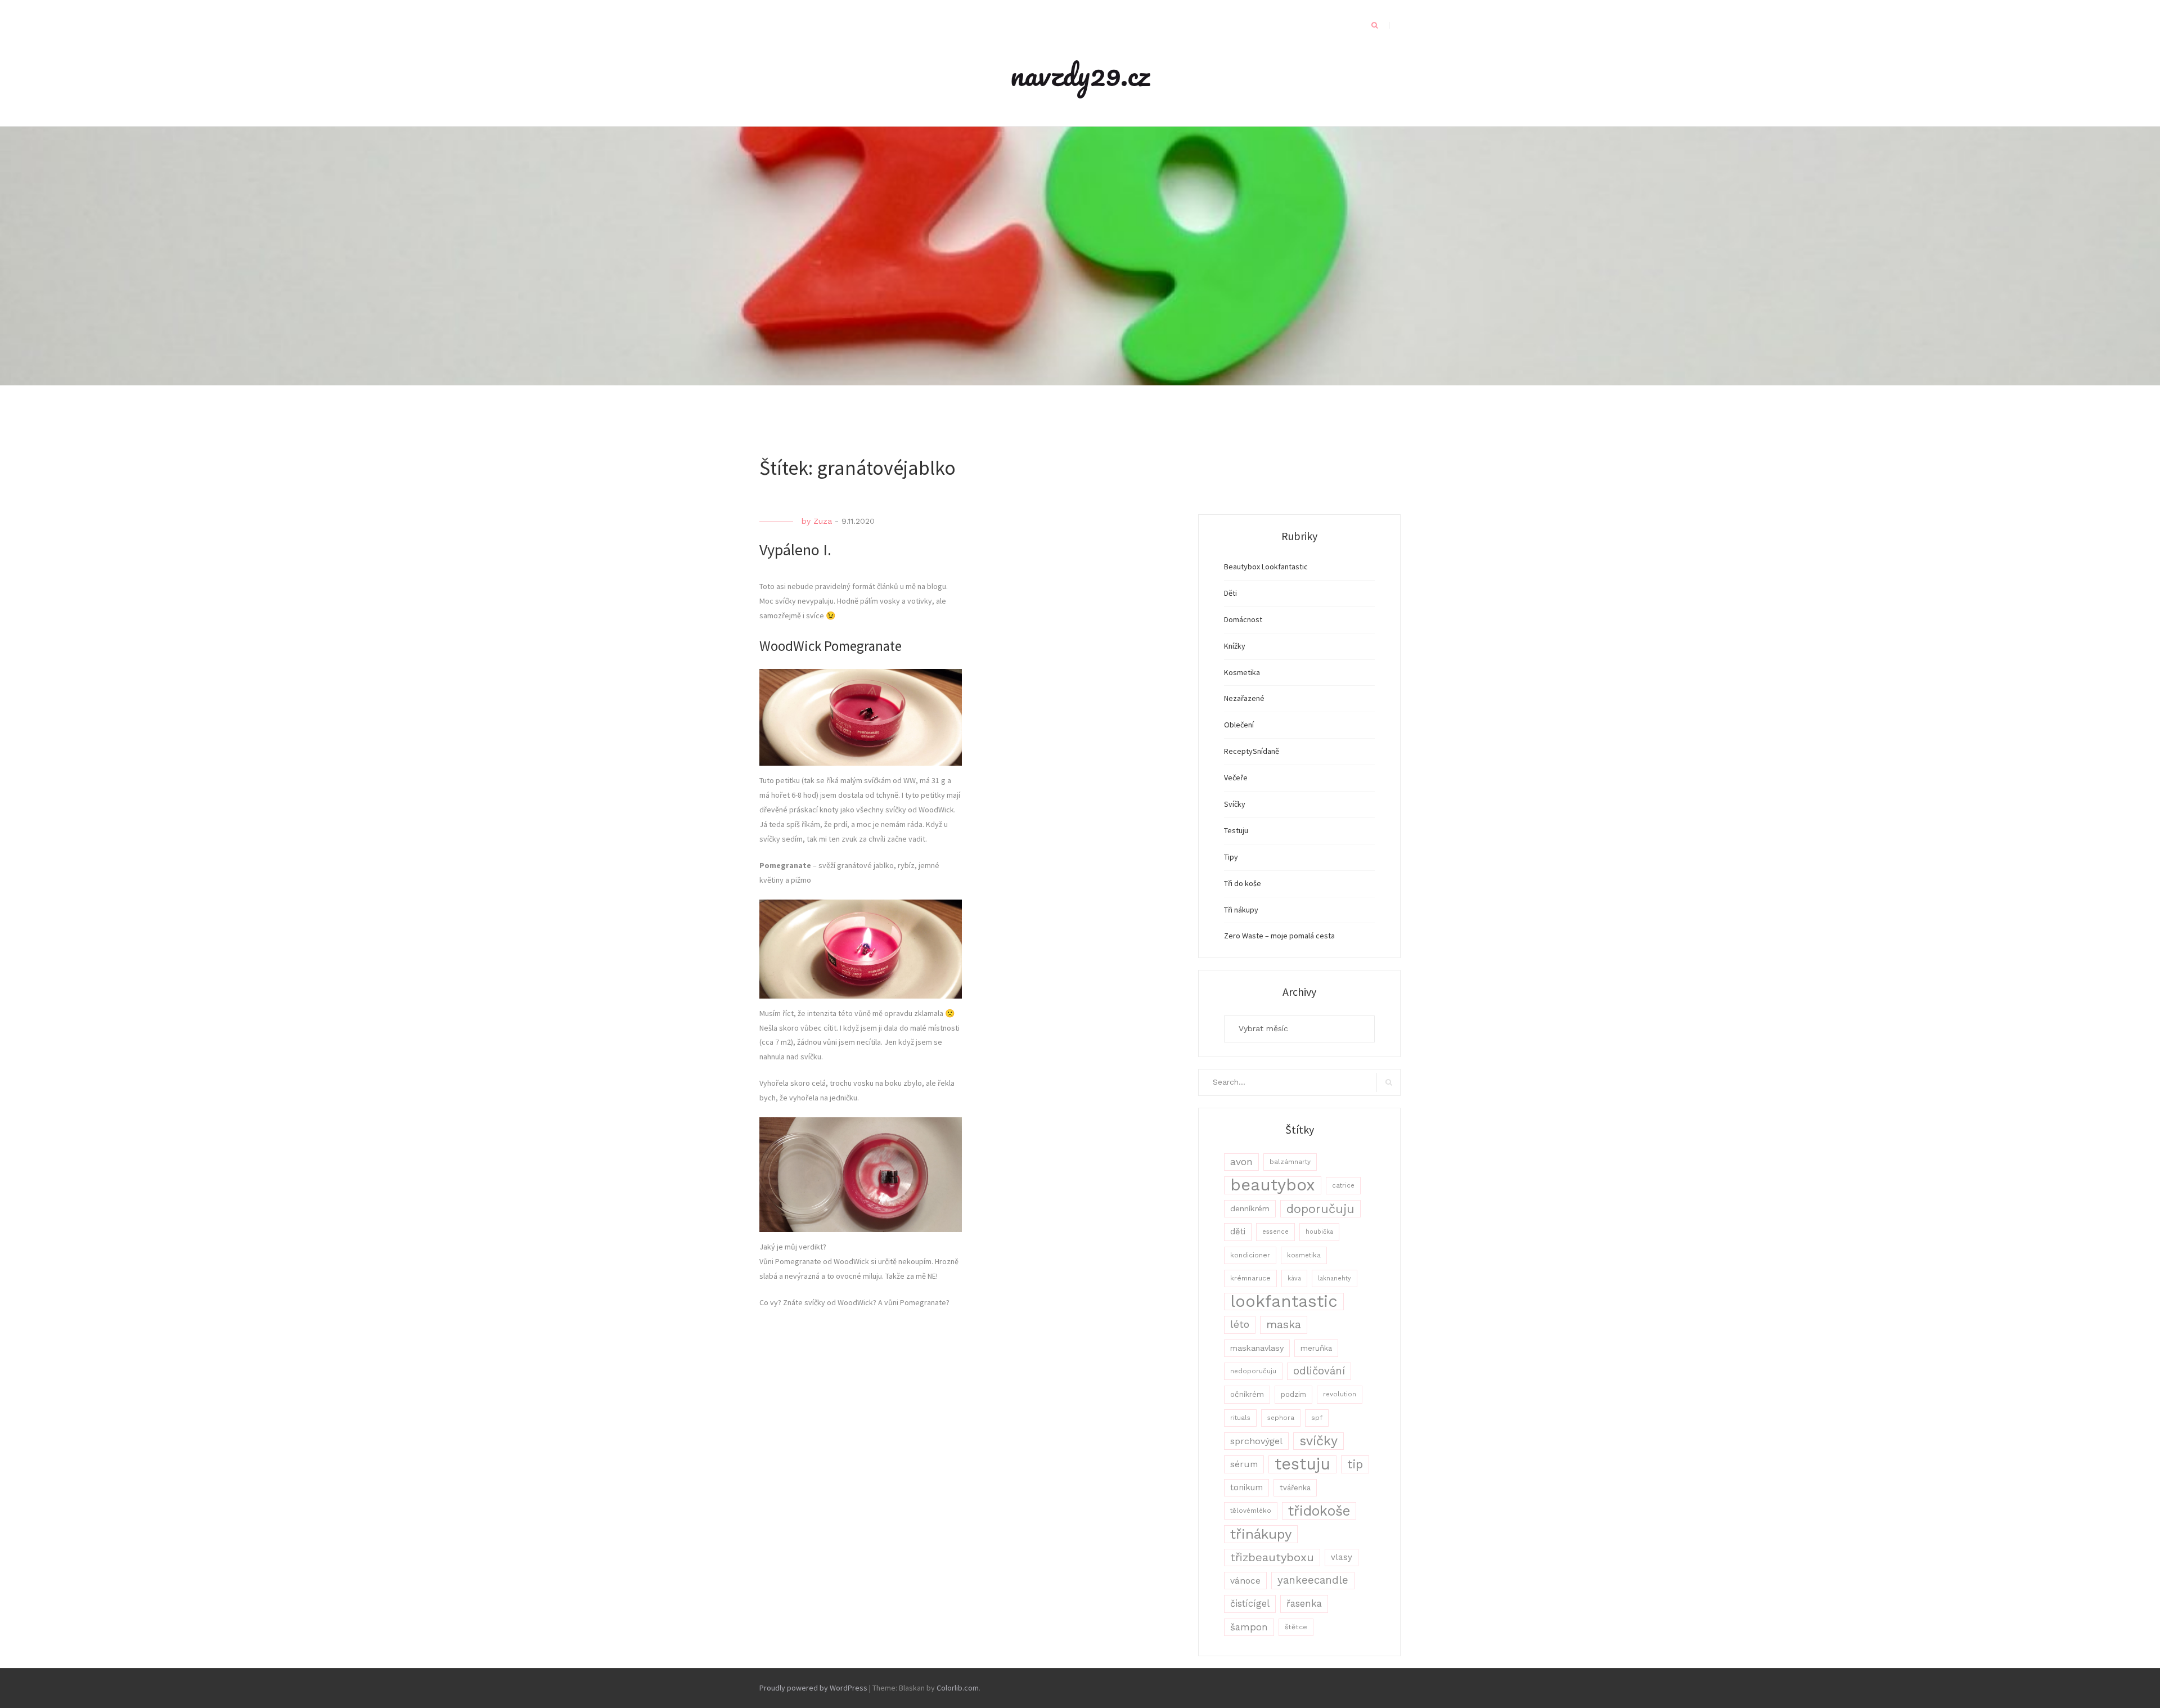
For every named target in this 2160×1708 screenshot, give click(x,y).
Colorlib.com (958, 1688)
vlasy (1342, 1557)
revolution (1340, 1394)
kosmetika (1304, 1255)
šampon (1249, 1627)
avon (1241, 1162)
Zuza (823, 521)
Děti (1230, 593)
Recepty (1238, 751)
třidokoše (1319, 1511)
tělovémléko (1251, 1511)
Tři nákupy (1241, 910)
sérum (1244, 1464)
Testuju (1236, 830)
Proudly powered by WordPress (813, 1688)
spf (1317, 1418)
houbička (1319, 1232)
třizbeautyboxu (1272, 1557)
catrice (1343, 1185)
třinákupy (1261, 1534)
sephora (1281, 1418)
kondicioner (1250, 1255)
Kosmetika (1242, 672)
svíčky (1318, 1441)
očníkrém (1247, 1394)
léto (1240, 1324)
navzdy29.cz (1080, 74)
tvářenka (1295, 1488)
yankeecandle (1313, 1580)
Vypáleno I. (795, 550)
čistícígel (1250, 1604)
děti (1238, 1231)
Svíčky (1235, 804)
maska (1284, 1325)
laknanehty (1335, 1278)
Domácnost (1243, 619)
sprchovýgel (1256, 1441)
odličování (1319, 1371)
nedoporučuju (1253, 1371)
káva (1294, 1278)
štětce (1296, 1627)
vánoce (1245, 1581)
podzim (1293, 1394)
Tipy (1231, 857)
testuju (1302, 1464)
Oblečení (1239, 725)
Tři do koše (1243, 883)
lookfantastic (1284, 1302)
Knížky (1235, 646)
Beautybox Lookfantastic (1266, 567)
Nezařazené (1244, 698)
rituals (1240, 1418)
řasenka (1304, 1603)
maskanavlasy (1257, 1348)
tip (1355, 1464)
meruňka (1316, 1348)
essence (1275, 1232)
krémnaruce (1250, 1278)
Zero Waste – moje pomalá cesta (1279, 936)
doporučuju (1320, 1209)
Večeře (1236, 777)
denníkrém (1250, 1208)
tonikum (1246, 1487)
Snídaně (1266, 751)
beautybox (1273, 1185)
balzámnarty (1290, 1162)
